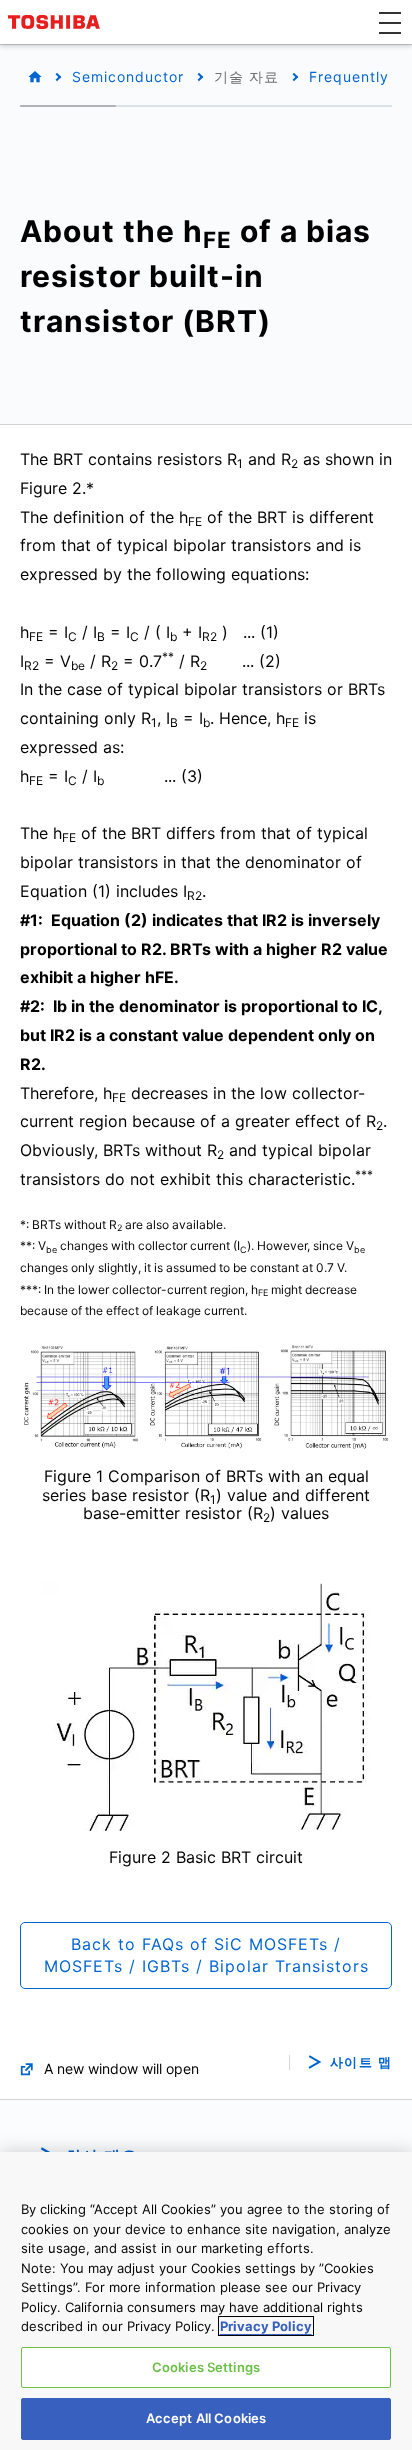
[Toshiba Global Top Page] (57, 22)
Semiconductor (128, 76)
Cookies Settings (206, 2367)
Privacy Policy (266, 2326)
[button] (390, 22)
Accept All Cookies (206, 2418)
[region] (206, 2301)
